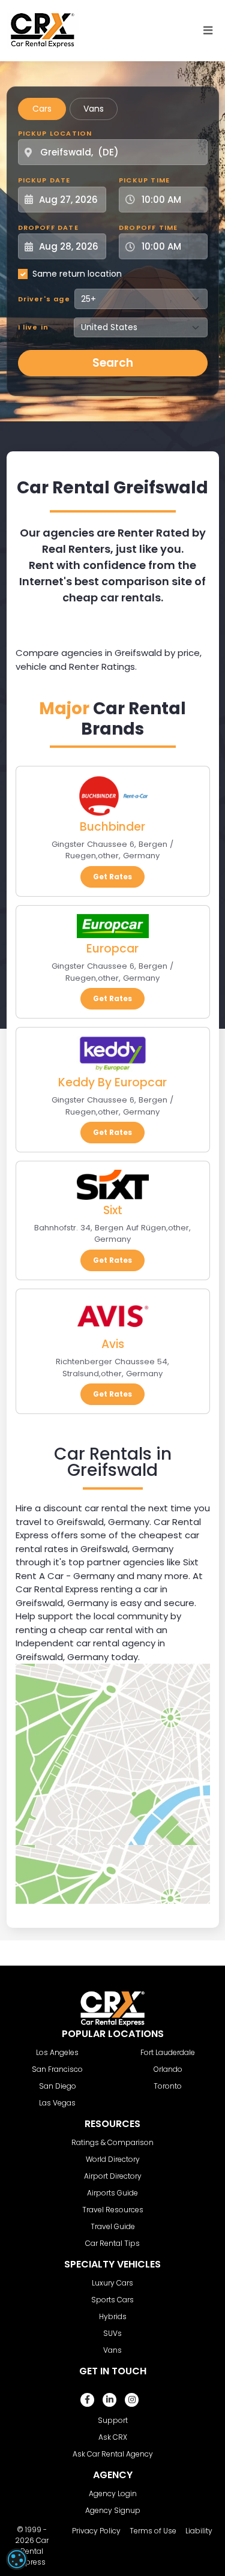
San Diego (58, 2086)
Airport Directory (113, 2176)
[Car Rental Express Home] (43, 30)
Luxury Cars (112, 2283)
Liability (199, 2531)
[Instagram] (132, 2400)
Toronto (168, 2086)
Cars (42, 109)
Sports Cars (112, 2300)
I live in (34, 327)
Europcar (112, 949)
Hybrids (113, 2316)
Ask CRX (113, 2437)
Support (113, 2420)
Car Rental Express (33, 2551)
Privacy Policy (96, 2531)
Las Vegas (57, 2103)
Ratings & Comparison (112, 2142)
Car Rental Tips (112, 2243)
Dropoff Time (148, 227)
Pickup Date (44, 180)
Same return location (77, 274)
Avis (113, 1344)
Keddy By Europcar (112, 1082)
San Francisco (57, 2069)
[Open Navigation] (208, 31)
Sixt (113, 1210)
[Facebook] (87, 2400)
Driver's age (44, 299)
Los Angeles (57, 2052)
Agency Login (113, 2493)
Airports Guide (112, 2193)
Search (113, 363)
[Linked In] (109, 2400)
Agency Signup (113, 2510)
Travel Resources (113, 2210)
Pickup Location (55, 133)
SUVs (112, 2333)
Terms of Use (153, 2531)
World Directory (113, 2159)
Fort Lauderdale (168, 2052)
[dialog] (17, 2559)
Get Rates (112, 877)
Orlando (168, 2069)
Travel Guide (113, 2226)
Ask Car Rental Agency (113, 2454)
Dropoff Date (48, 227)
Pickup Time (144, 180)
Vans (94, 109)
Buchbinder (112, 827)
